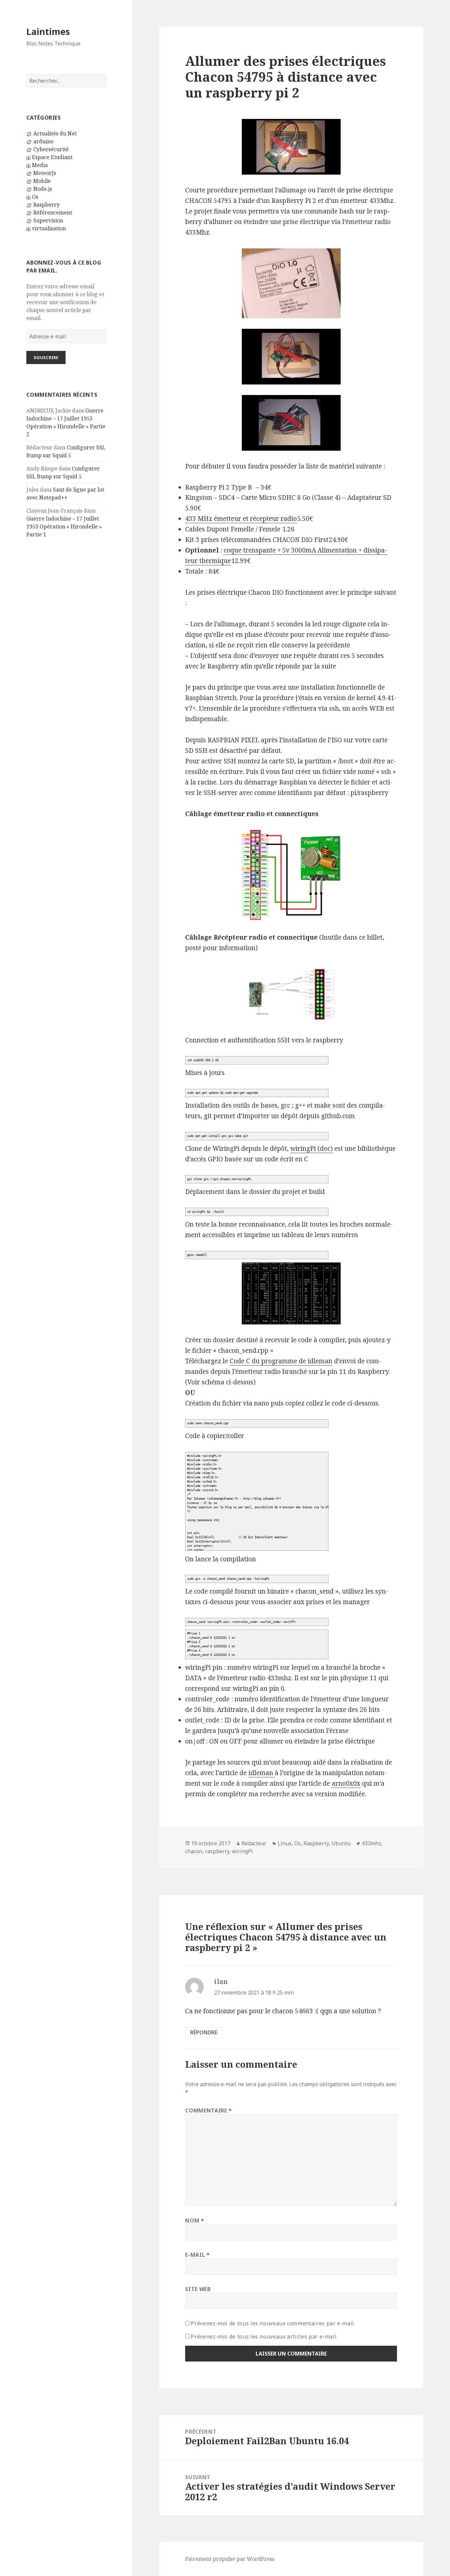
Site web (198, 2289)
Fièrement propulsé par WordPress (230, 2559)
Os (35, 197)
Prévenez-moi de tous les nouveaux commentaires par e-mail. (273, 2323)
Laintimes (48, 31)
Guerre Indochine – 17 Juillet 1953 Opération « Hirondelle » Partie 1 (64, 526)
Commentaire (208, 2110)
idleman (262, 1773)
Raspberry (46, 205)
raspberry (217, 1851)
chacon (194, 1851)
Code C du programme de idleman (281, 1361)
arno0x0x (346, 1783)
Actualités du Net (55, 133)
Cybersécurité (51, 149)
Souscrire (46, 357)
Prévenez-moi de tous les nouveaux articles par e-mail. (264, 2336)
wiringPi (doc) (311, 1148)
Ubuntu (341, 1843)
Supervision (48, 220)
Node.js (43, 189)
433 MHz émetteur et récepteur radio (241, 519)
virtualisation (49, 228)
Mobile (42, 181)
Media (40, 165)
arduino (43, 141)
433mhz (371, 1843)
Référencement (53, 212)
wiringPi (242, 1851)
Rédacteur (254, 1843)
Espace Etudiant (52, 157)
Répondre (204, 2032)
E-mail (197, 2255)
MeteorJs (45, 173)
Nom (195, 2221)
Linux (285, 1843)
